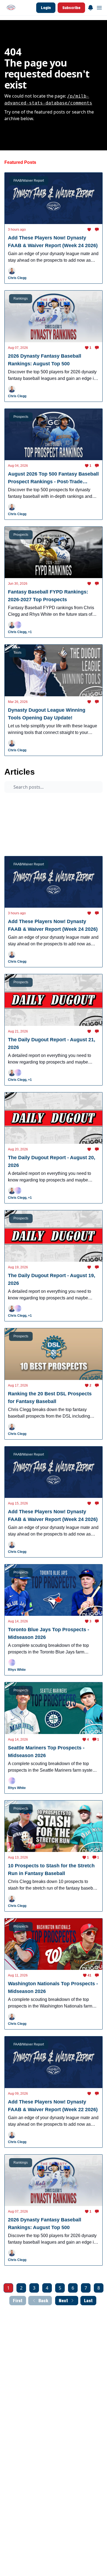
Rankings (43, 843)
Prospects (17, 801)
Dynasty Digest (21, 812)
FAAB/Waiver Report (51, 822)
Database (88, 843)
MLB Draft (17, 843)
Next (63, 2301)
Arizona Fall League (51, 801)
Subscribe (71, 8)
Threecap (16, 822)
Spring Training (21, 833)
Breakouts (51, 833)
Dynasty (77, 833)
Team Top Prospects (59, 812)
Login (46, 8)
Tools (65, 843)
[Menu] (91, 7)
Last (88, 2301)
